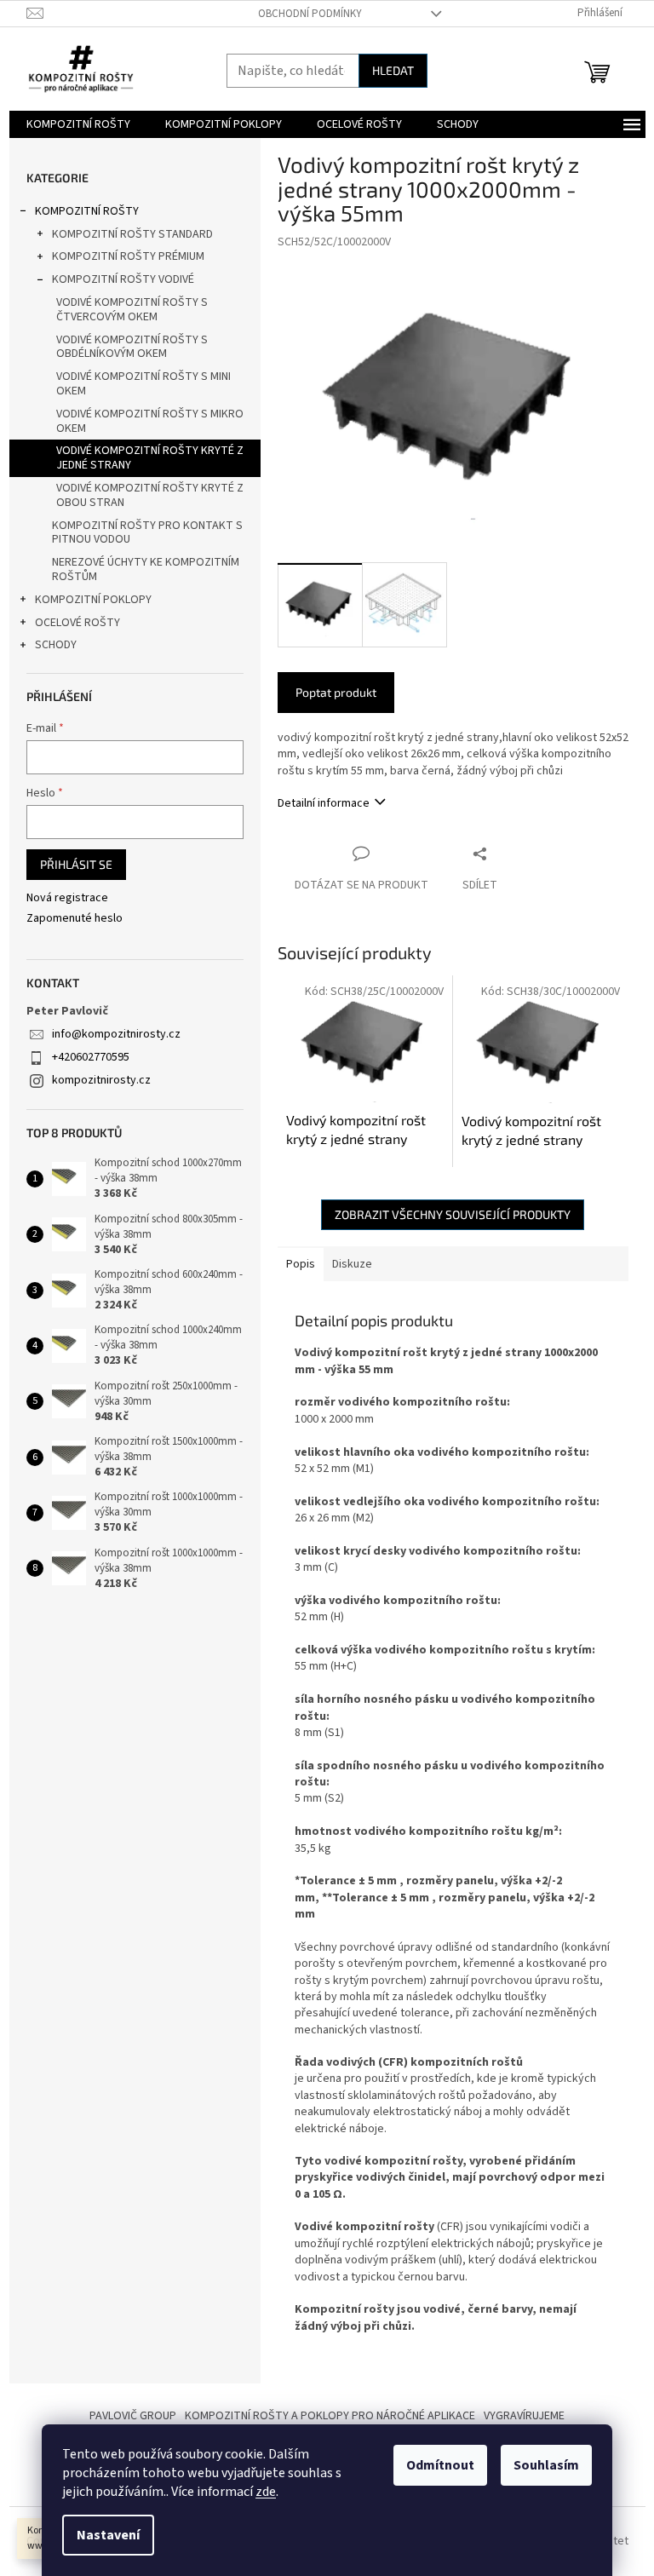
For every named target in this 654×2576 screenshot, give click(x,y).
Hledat (393, 70)
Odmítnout (440, 2465)
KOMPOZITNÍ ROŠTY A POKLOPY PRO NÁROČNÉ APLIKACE (330, 2416)
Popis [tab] (301, 1264)
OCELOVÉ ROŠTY (77, 623)
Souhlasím (546, 2465)
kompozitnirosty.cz (101, 1080)
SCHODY (56, 645)
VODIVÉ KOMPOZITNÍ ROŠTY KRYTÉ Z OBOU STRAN (150, 495)
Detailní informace (324, 803)
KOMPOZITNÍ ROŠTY (87, 211)
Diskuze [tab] (352, 1264)
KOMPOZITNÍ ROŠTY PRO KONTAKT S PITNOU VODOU (147, 533)
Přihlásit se (76, 864)
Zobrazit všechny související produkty (453, 1214)
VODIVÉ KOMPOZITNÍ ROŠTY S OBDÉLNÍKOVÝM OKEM (132, 347)
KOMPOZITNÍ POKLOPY (93, 600)
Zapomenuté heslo (75, 919)
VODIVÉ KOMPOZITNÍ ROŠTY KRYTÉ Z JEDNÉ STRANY (150, 458)
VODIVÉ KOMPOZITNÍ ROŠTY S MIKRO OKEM (150, 421)
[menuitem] (78, 124)
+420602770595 (91, 1057)
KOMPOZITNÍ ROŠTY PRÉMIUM (128, 256)
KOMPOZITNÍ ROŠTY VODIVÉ (123, 279)
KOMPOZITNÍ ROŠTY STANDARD (132, 234)
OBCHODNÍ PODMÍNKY (310, 14)
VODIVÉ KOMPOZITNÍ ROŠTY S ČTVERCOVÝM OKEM (132, 310)
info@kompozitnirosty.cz (116, 1034)
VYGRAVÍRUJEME (524, 2416)
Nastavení (108, 2535)
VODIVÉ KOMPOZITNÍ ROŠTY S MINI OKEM (143, 384)
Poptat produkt (336, 692)
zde (266, 2492)
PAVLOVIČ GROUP (133, 2416)
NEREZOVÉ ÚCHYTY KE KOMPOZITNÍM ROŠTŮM (146, 569)
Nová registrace (67, 898)
